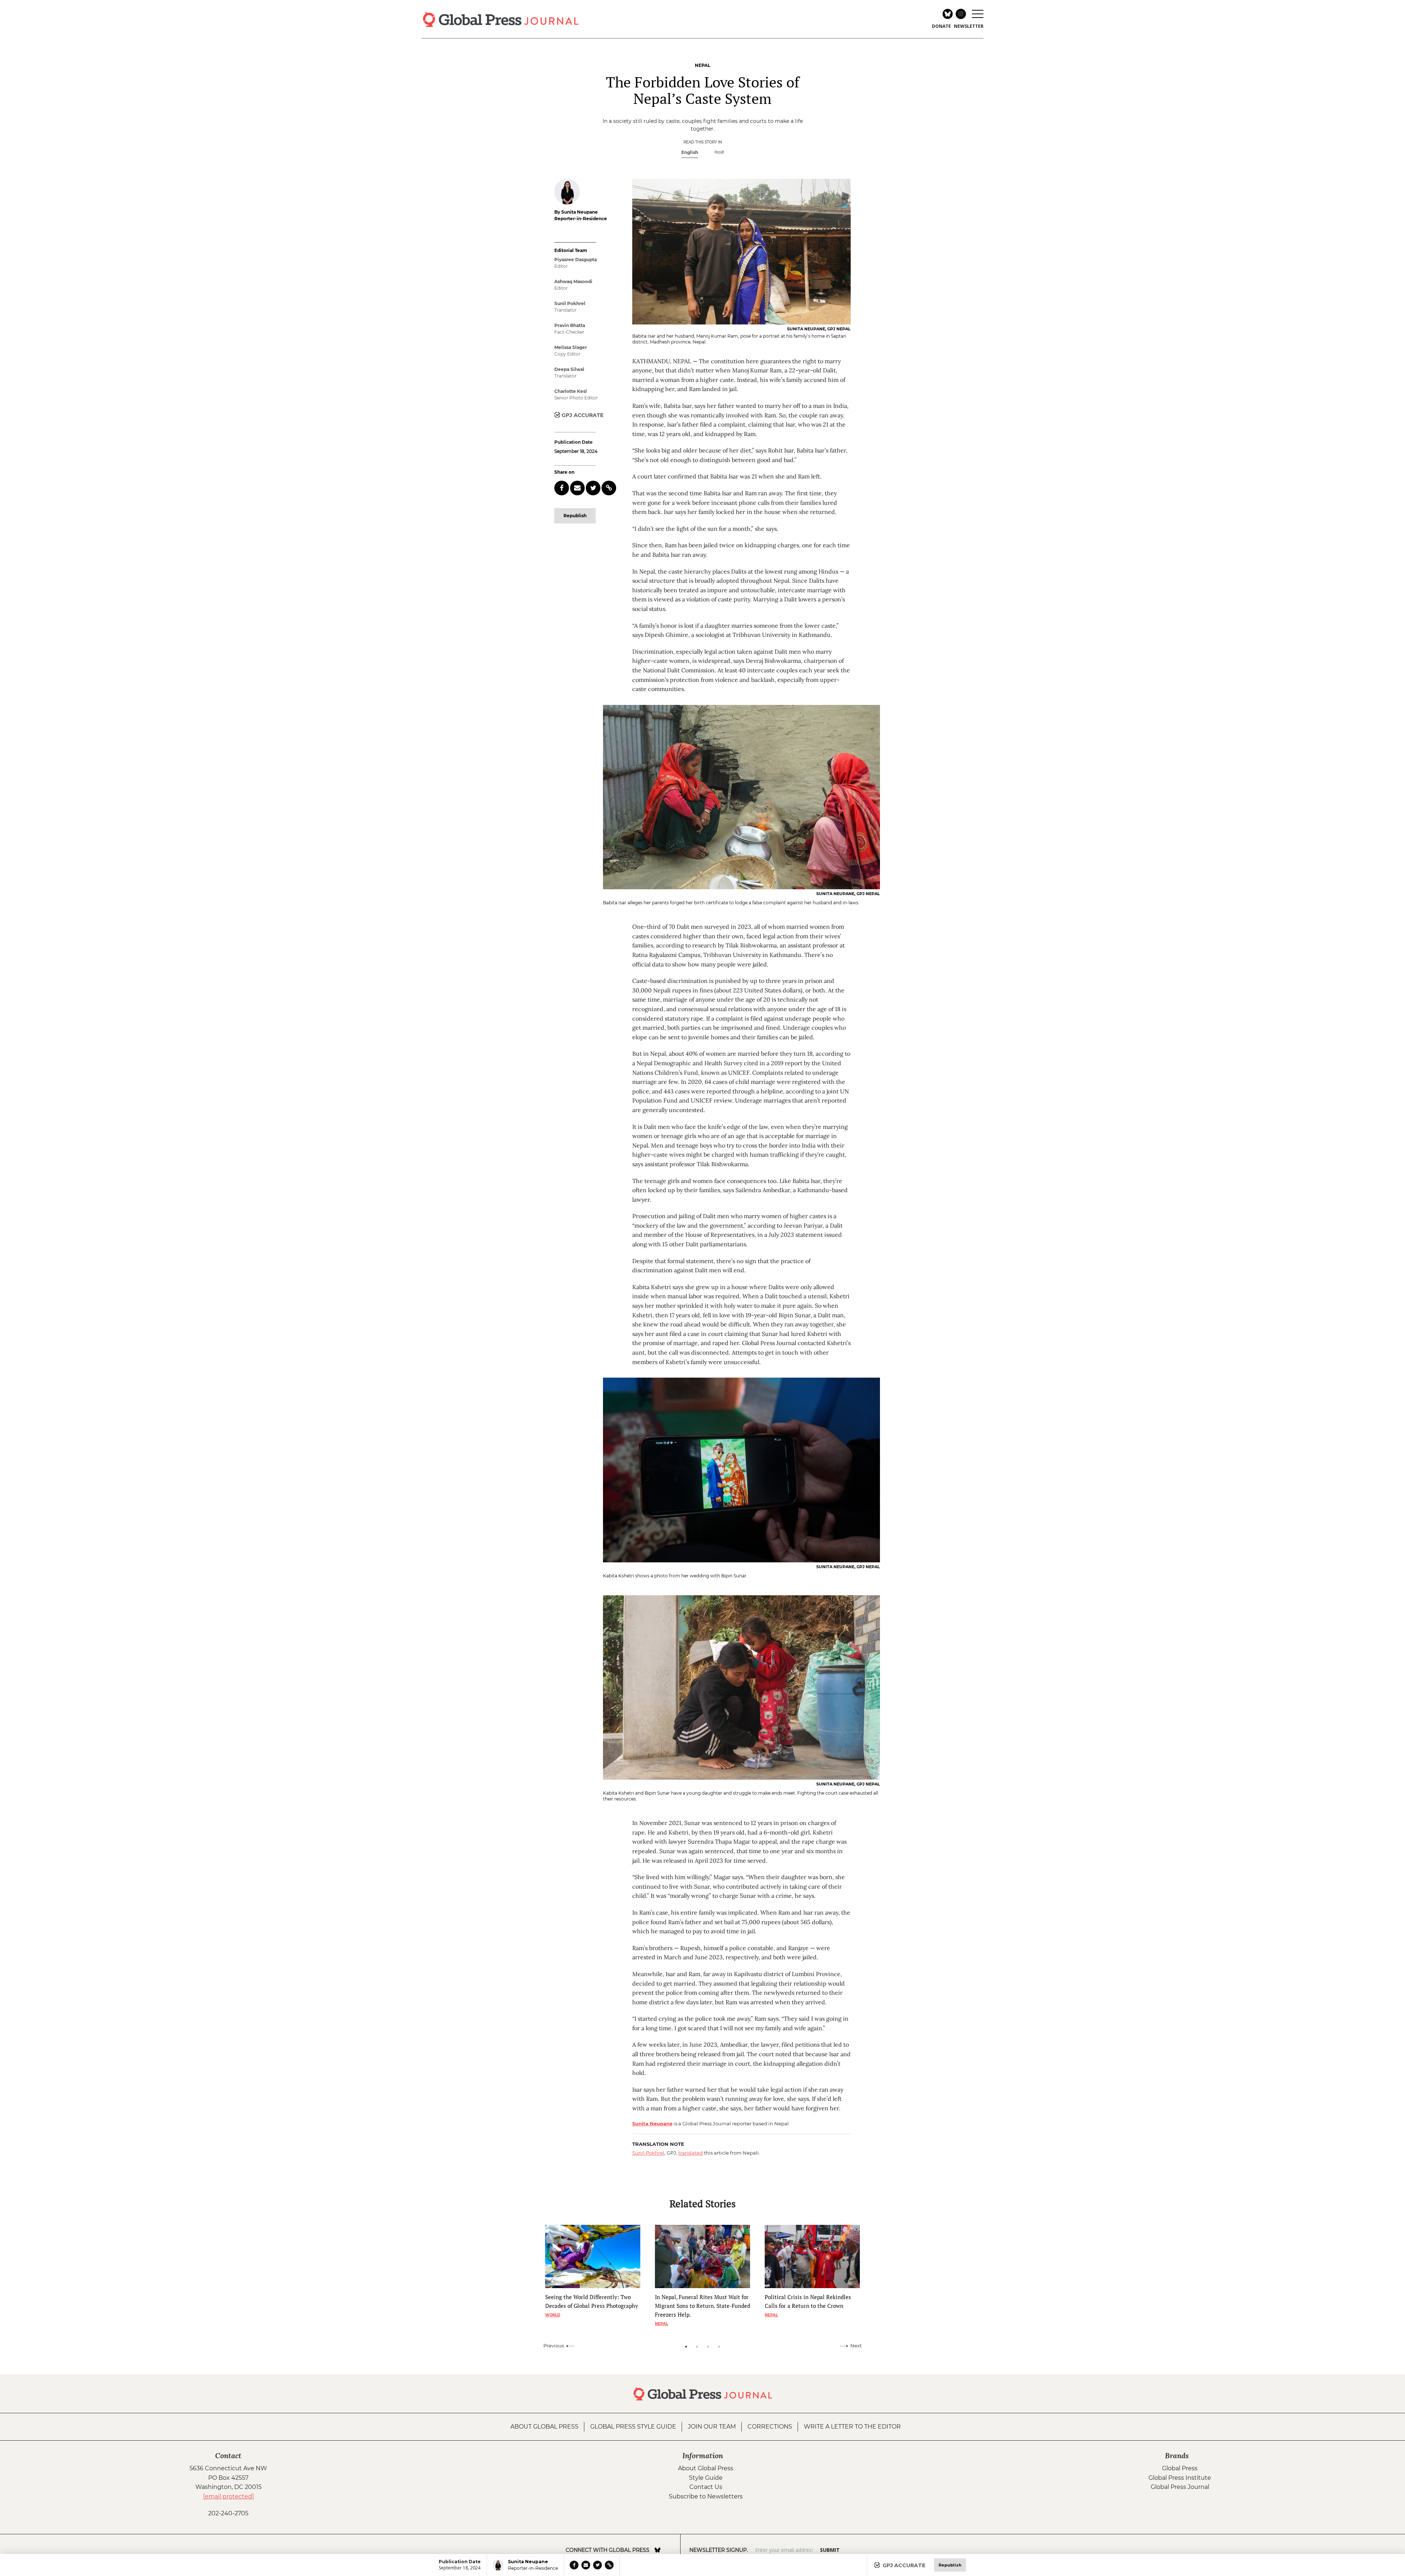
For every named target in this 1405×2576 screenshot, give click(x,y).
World (553, 2315)
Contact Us (706, 2487)
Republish (575, 516)
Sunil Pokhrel (648, 2153)
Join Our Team (712, 2427)
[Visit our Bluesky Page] (657, 2550)
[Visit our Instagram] (668, 2550)
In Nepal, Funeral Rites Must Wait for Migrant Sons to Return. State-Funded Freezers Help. (702, 2306)
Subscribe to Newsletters (706, 2496)
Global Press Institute (1180, 2478)
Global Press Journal (1180, 2487)
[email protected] (228, 2496)
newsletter (969, 26)
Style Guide (706, 2478)
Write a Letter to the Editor (852, 2427)
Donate (941, 26)
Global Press (1180, 2468)
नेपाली (719, 152)
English (690, 152)
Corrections (770, 2427)
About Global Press (544, 2427)
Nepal (662, 2324)
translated (691, 2153)
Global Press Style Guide (633, 2427)
